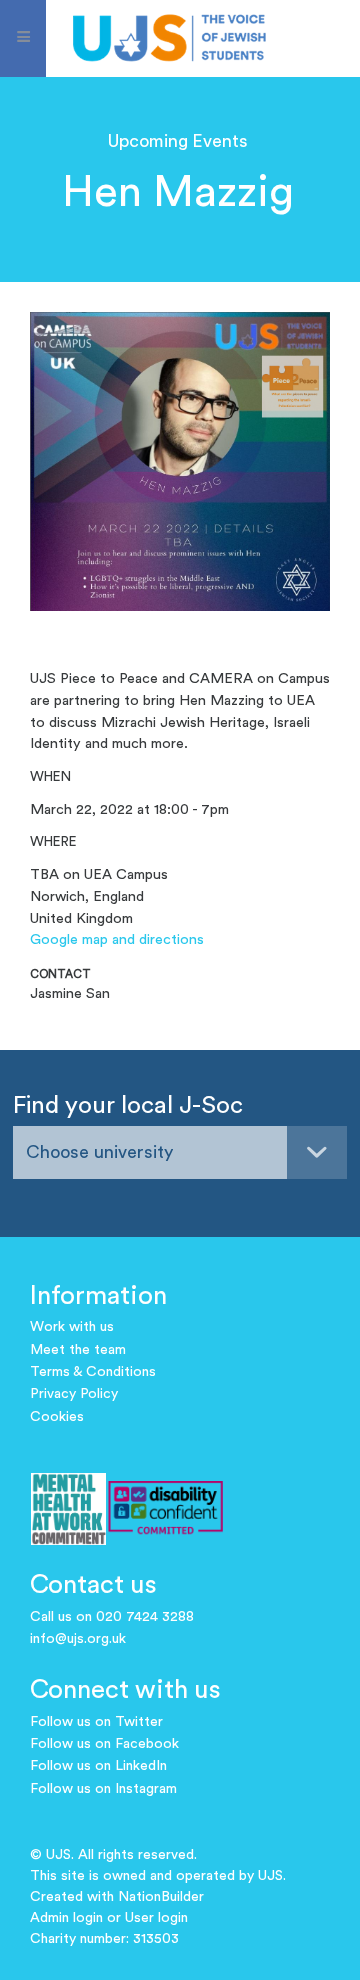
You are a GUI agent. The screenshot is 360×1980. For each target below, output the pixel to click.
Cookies (57, 1417)
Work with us (72, 1327)
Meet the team (78, 1350)
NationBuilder (161, 1897)
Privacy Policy (74, 1394)
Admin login (66, 1918)
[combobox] (180, 1152)
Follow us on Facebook (104, 1744)
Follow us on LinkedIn (98, 1766)
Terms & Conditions (93, 1372)
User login (156, 1918)
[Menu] (23, 38)
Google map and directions (117, 939)
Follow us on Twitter (96, 1722)
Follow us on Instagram (103, 1789)
